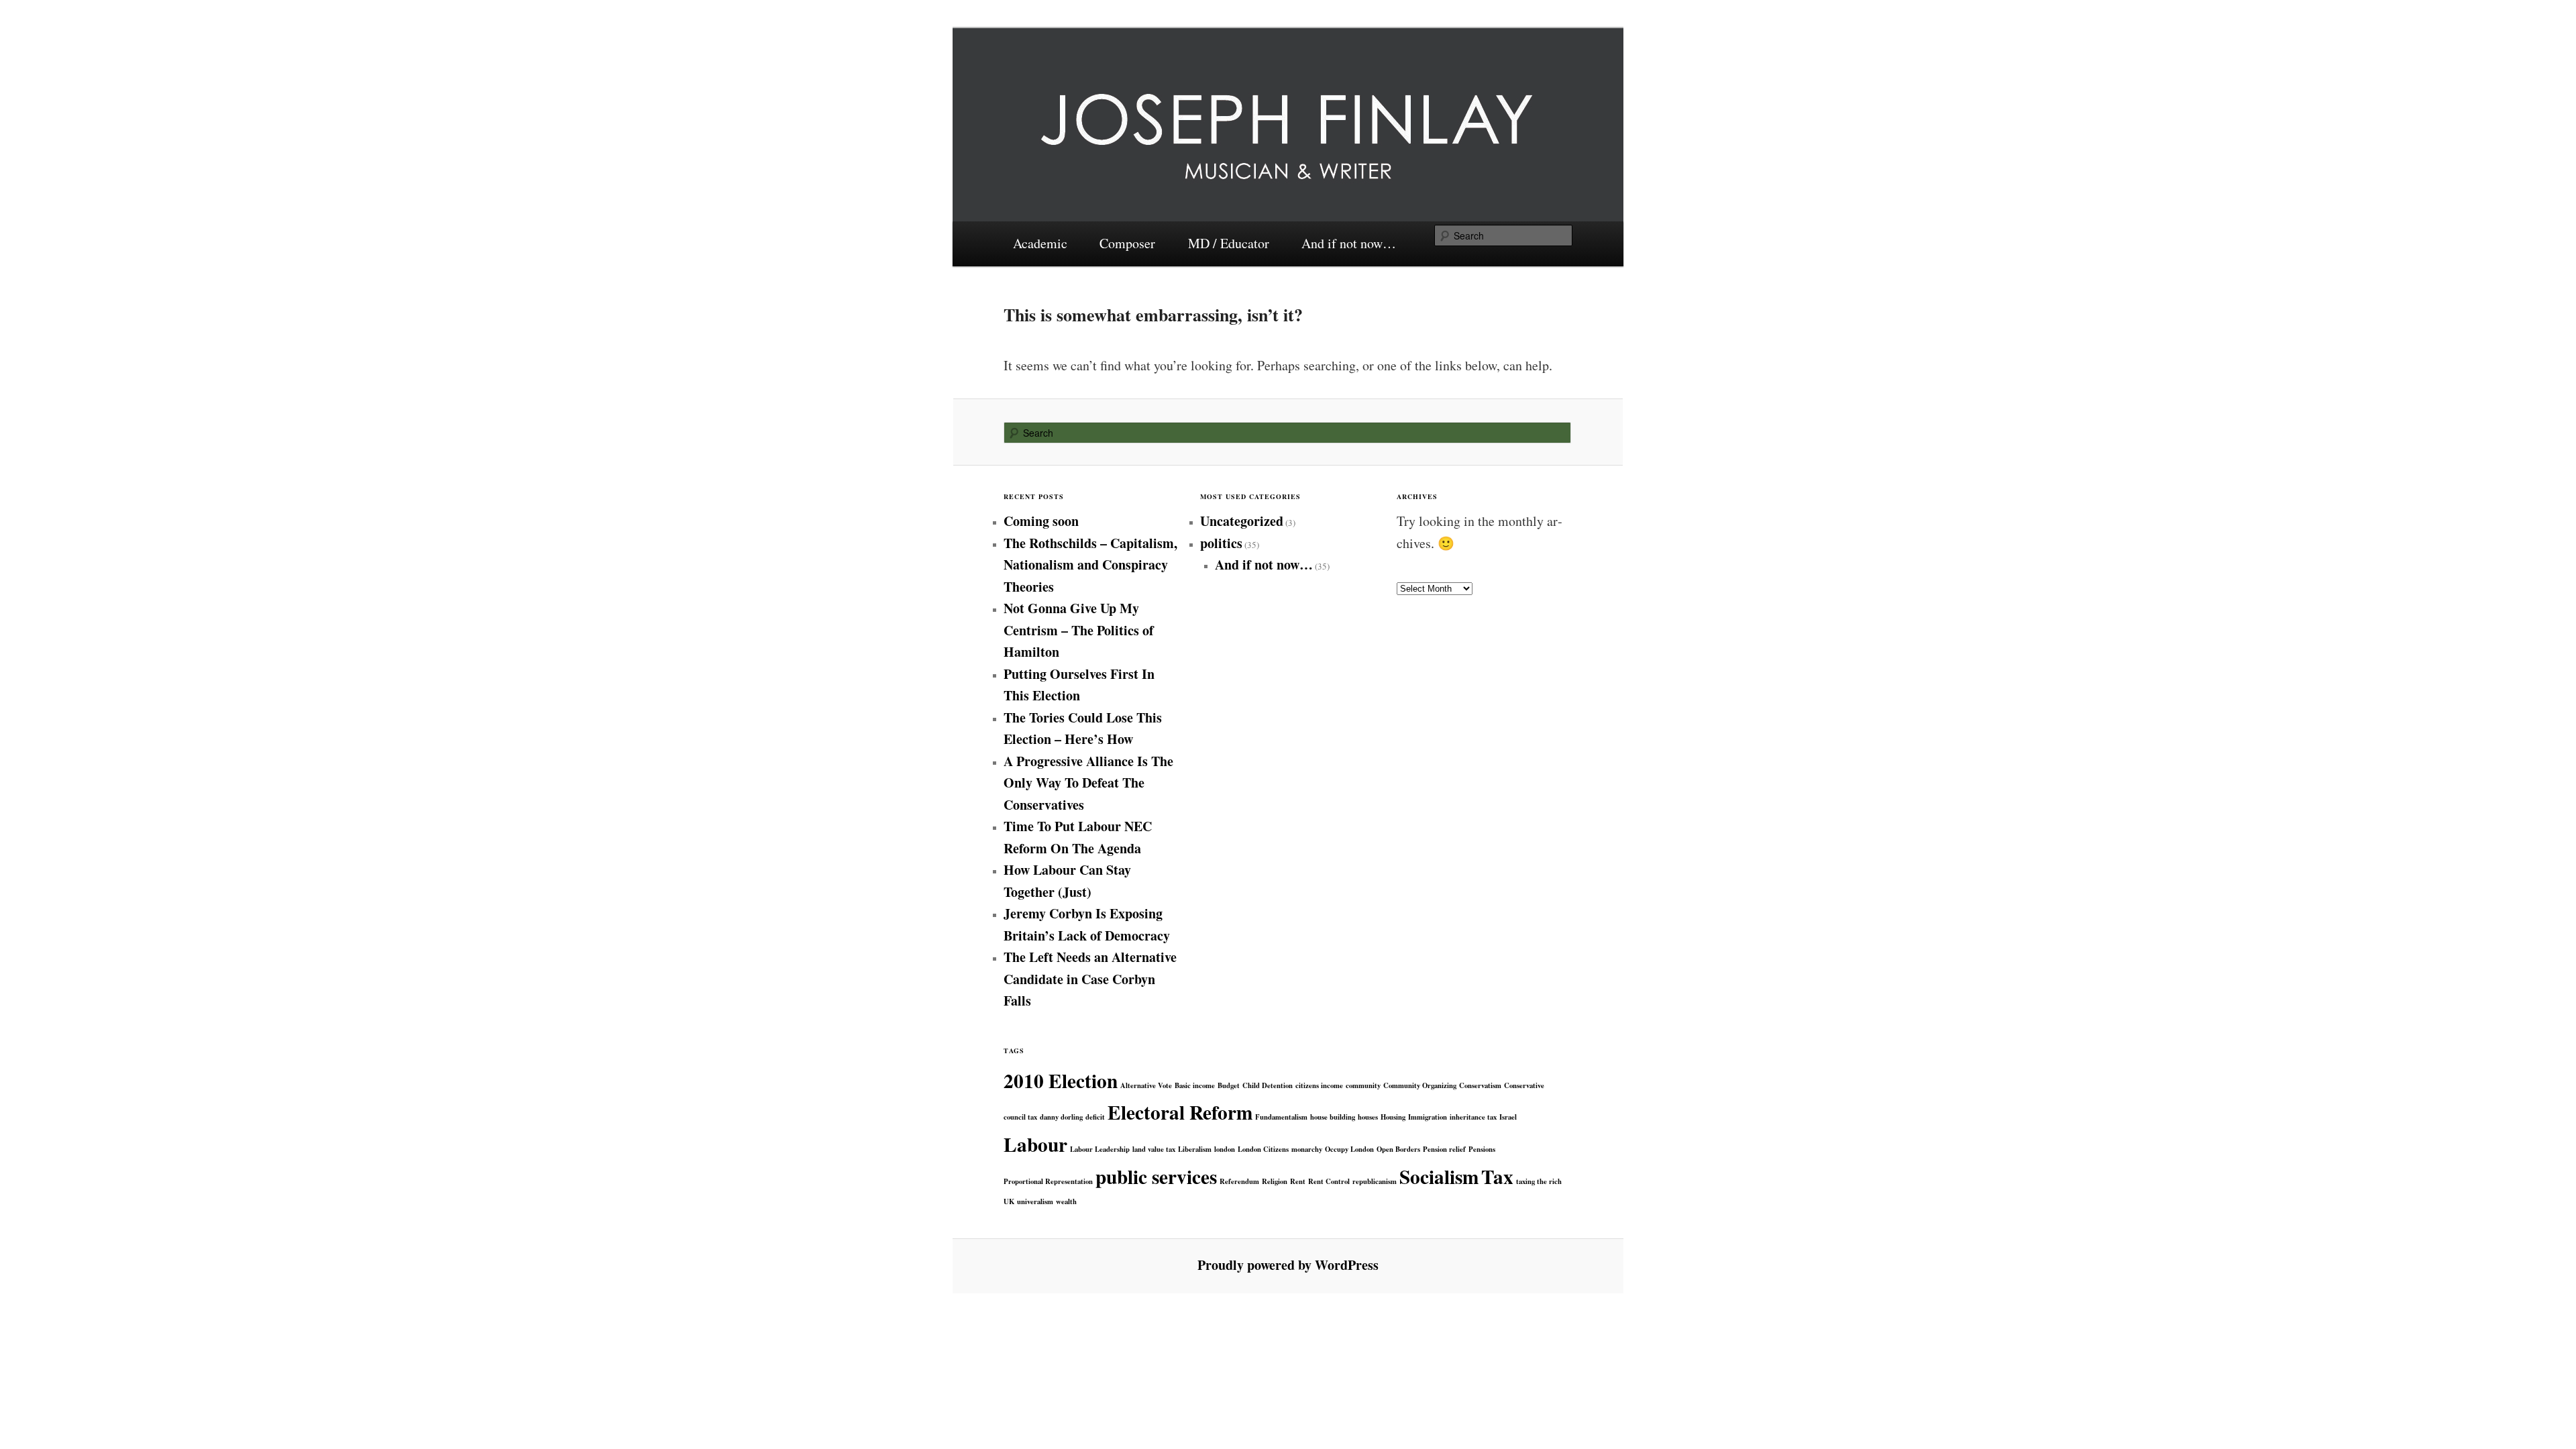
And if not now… (1349, 243)
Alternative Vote (1146, 1085)
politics (1221, 543)
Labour (1035, 1144)
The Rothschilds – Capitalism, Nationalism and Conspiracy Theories (1090, 565)
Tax (1497, 1176)
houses (1368, 1117)
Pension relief (1444, 1149)
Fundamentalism (1281, 1117)
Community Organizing (1420, 1085)
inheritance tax (1473, 1117)
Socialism (1439, 1176)
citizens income (1319, 1085)
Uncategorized (1242, 521)
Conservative (1524, 1085)
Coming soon (1041, 521)
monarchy (1307, 1149)
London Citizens (1263, 1149)
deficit (1095, 1117)
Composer (1127, 243)
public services (1156, 1176)
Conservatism (1480, 1085)
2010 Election (1061, 1080)
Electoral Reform (1180, 1112)
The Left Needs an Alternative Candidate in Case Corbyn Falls (1090, 979)
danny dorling (1061, 1117)
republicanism (1375, 1181)
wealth (1066, 1201)
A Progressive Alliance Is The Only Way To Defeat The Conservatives (1088, 783)
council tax (1020, 1117)
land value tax (1154, 1149)
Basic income (1195, 1085)
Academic (1040, 243)
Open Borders (1398, 1149)
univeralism (1035, 1201)
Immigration (1428, 1117)
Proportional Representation (1048, 1181)
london (1225, 1149)
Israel (1508, 1117)
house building (1333, 1117)
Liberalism (1195, 1149)
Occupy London (1349, 1149)
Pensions (1482, 1149)
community (1363, 1085)
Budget (1229, 1085)
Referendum (1239, 1181)
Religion (1275, 1181)
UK (1009, 1201)
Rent (1298, 1181)
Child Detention (1268, 1085)
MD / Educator (1229, 243)
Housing (1393, 1117)
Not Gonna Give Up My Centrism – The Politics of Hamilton (1079, 630)
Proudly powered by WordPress (1288, 1265)
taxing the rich (1539, 1181)
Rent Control (1329, 1181)
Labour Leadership (1100, 1149)
